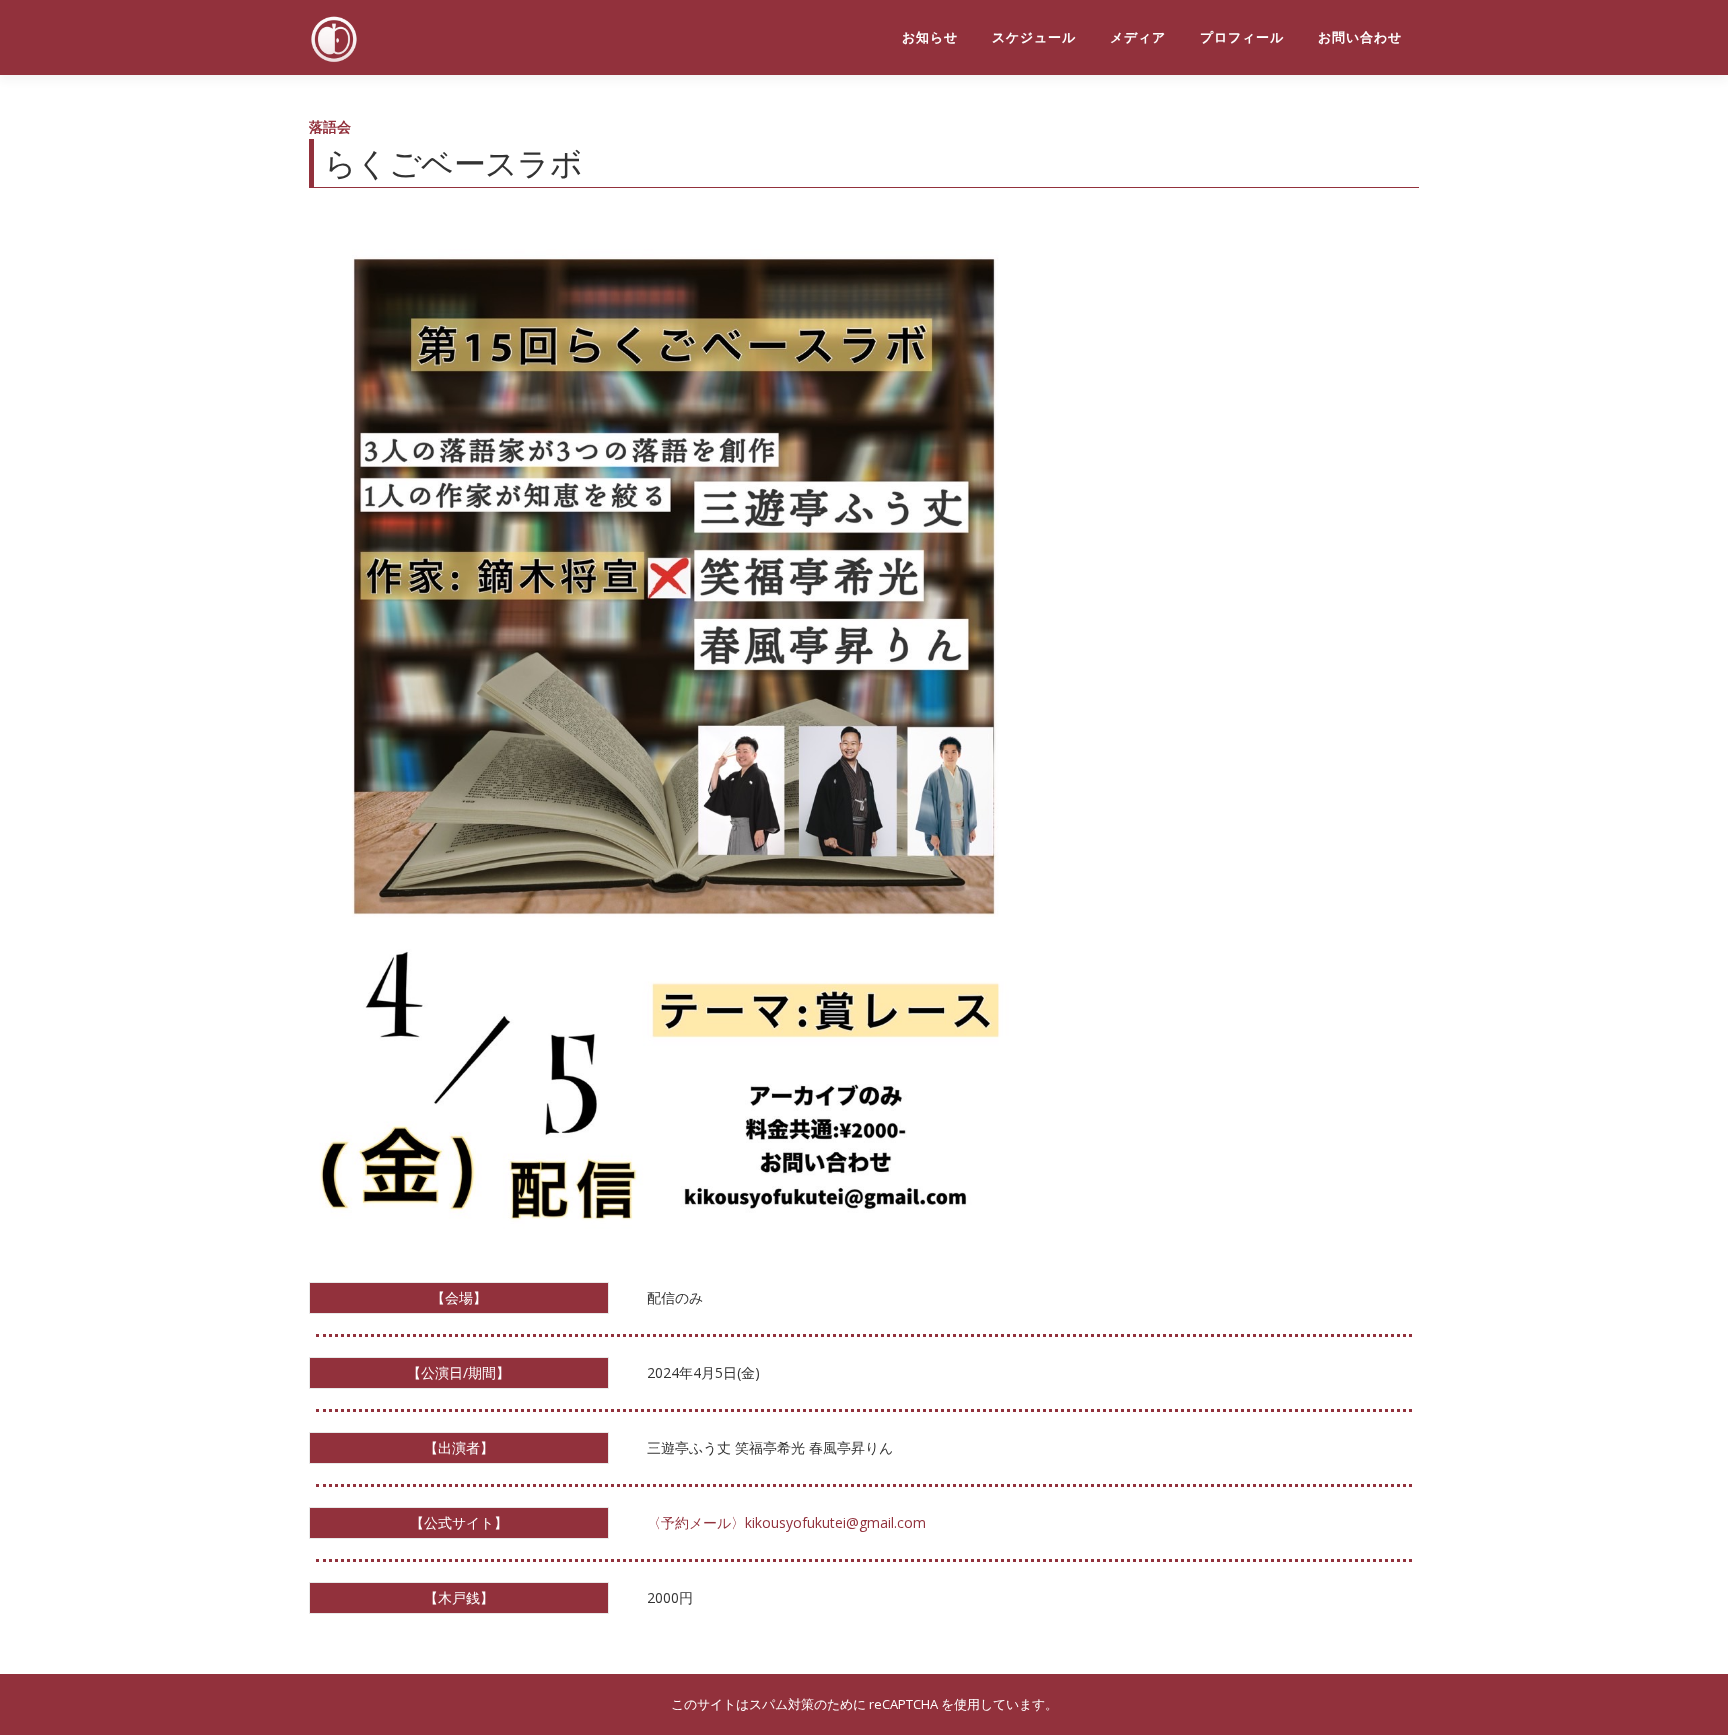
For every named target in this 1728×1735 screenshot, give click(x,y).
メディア (1138, 37)
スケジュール (1034, 37)
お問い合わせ (1360, 37)
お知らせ (930, 37)
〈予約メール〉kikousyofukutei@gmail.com (786, 1522)
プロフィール (1242, 37)
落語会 (330, 126)
